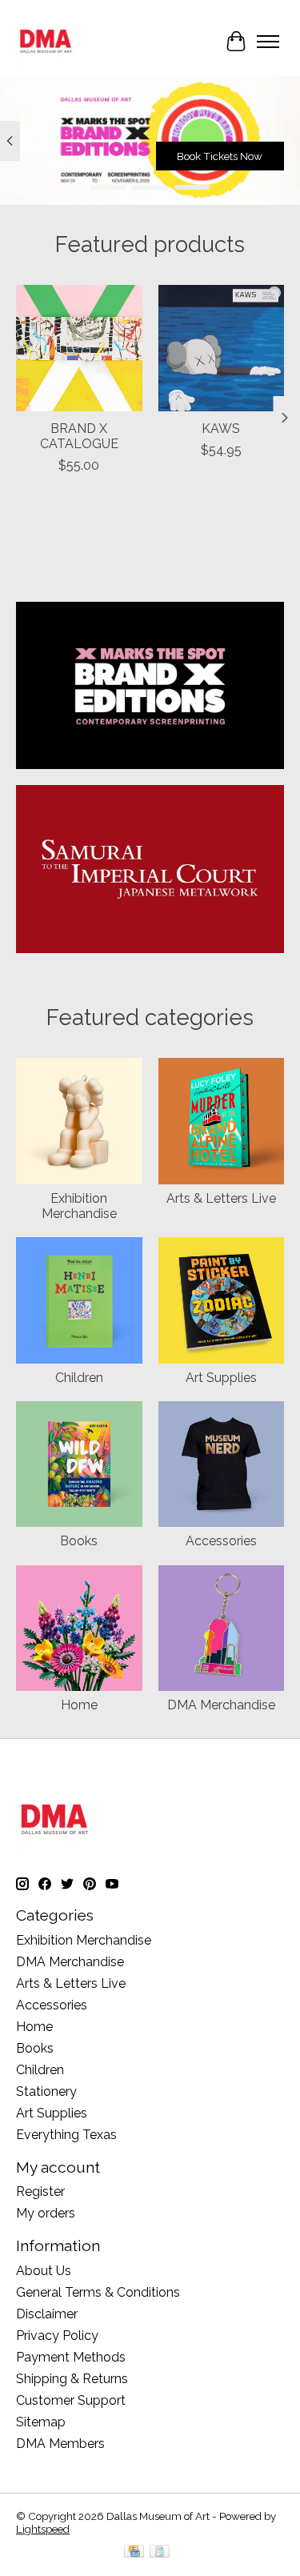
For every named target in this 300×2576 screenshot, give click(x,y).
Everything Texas (66, 2135)
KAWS (221, 429)
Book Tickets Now (220, 156)
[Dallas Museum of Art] (46, 41)
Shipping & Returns (72, 2379)
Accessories (221, 1541)
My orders (46, 2213)
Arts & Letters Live (221, 1198)
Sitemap (41, 2422)
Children (79, 1378)
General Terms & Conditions (98, 2292)
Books (79, 1541)
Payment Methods (71, 2357)
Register (40, 2191)
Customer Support (71, 2400)
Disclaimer (47, 2314)
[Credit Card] (134, 2552)
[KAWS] (222, 348)
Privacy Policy (57, 2336)
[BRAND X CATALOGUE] (79, 348)
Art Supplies (221, 1378)
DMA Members (60, 2444)
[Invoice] (160, 2552)
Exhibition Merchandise (79, 1206)
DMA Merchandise (221, 1705)
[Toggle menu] (268, 42)
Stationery (46, 2091)
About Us (44, 2271)
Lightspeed (43, 2529)
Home (79, 1705)
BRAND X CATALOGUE (79, 436)
